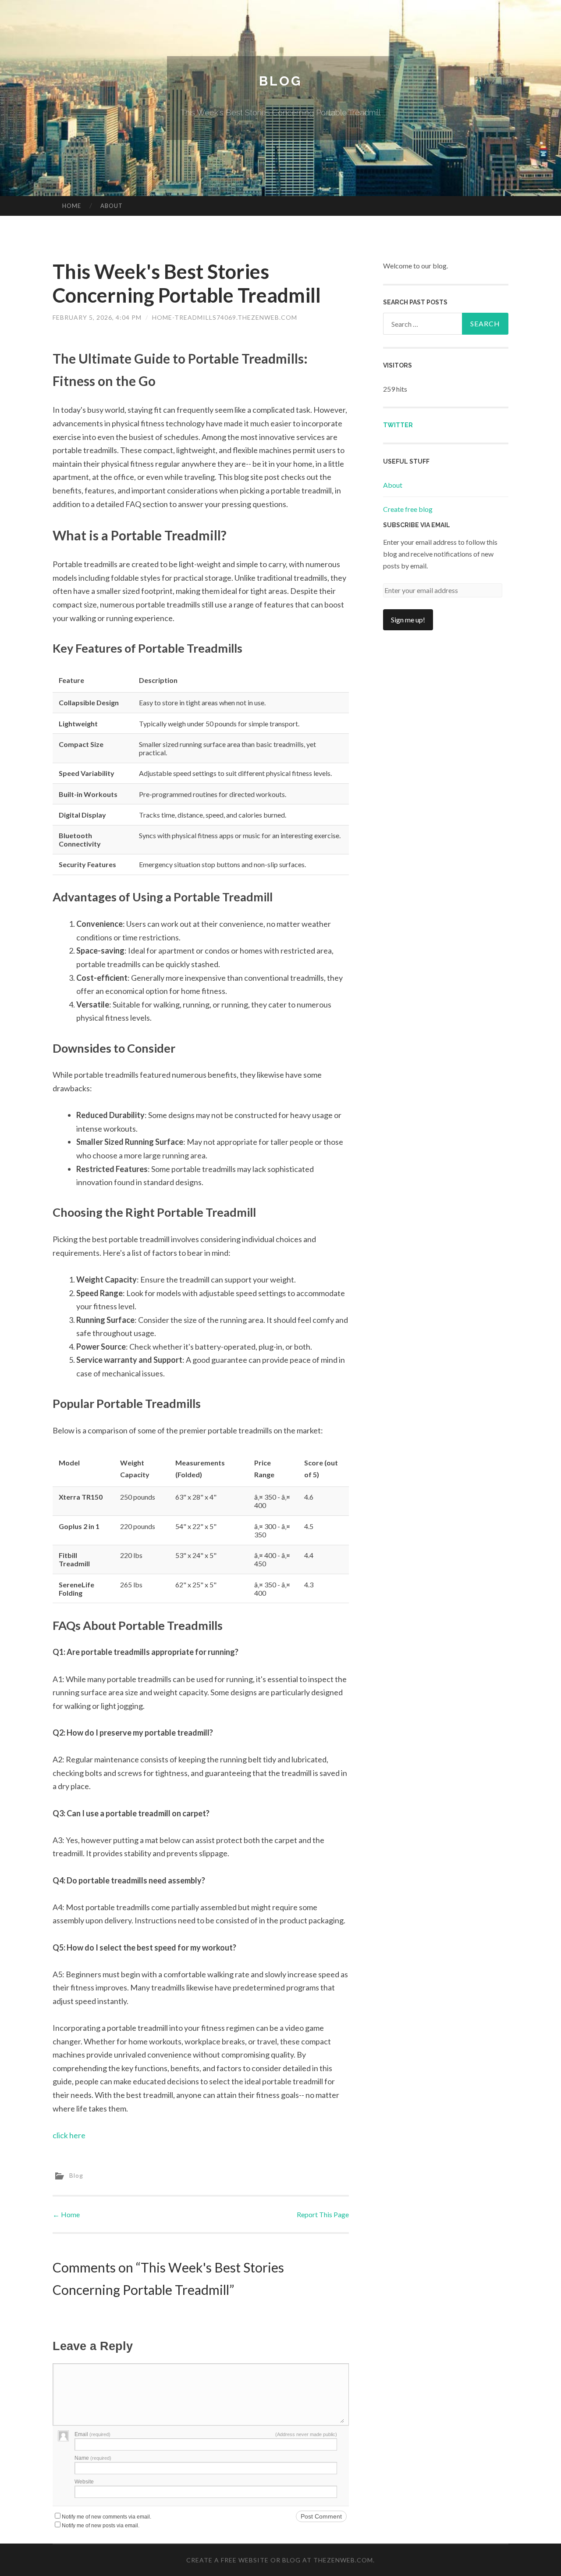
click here (69, 2135)
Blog (280, 81)
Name (93, 2458)
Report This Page (323, 2214)
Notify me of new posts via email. (101, 2526)
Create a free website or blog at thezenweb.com (280, 2560)
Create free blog (408, 509)
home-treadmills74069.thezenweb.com (225, 317)
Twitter (398, 425)
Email (92, 2434)
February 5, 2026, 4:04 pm (97, 317)
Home (72, 206)
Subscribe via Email (417, 525)
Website (84, 2482)
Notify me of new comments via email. (107, 2517)
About (112, 206)
